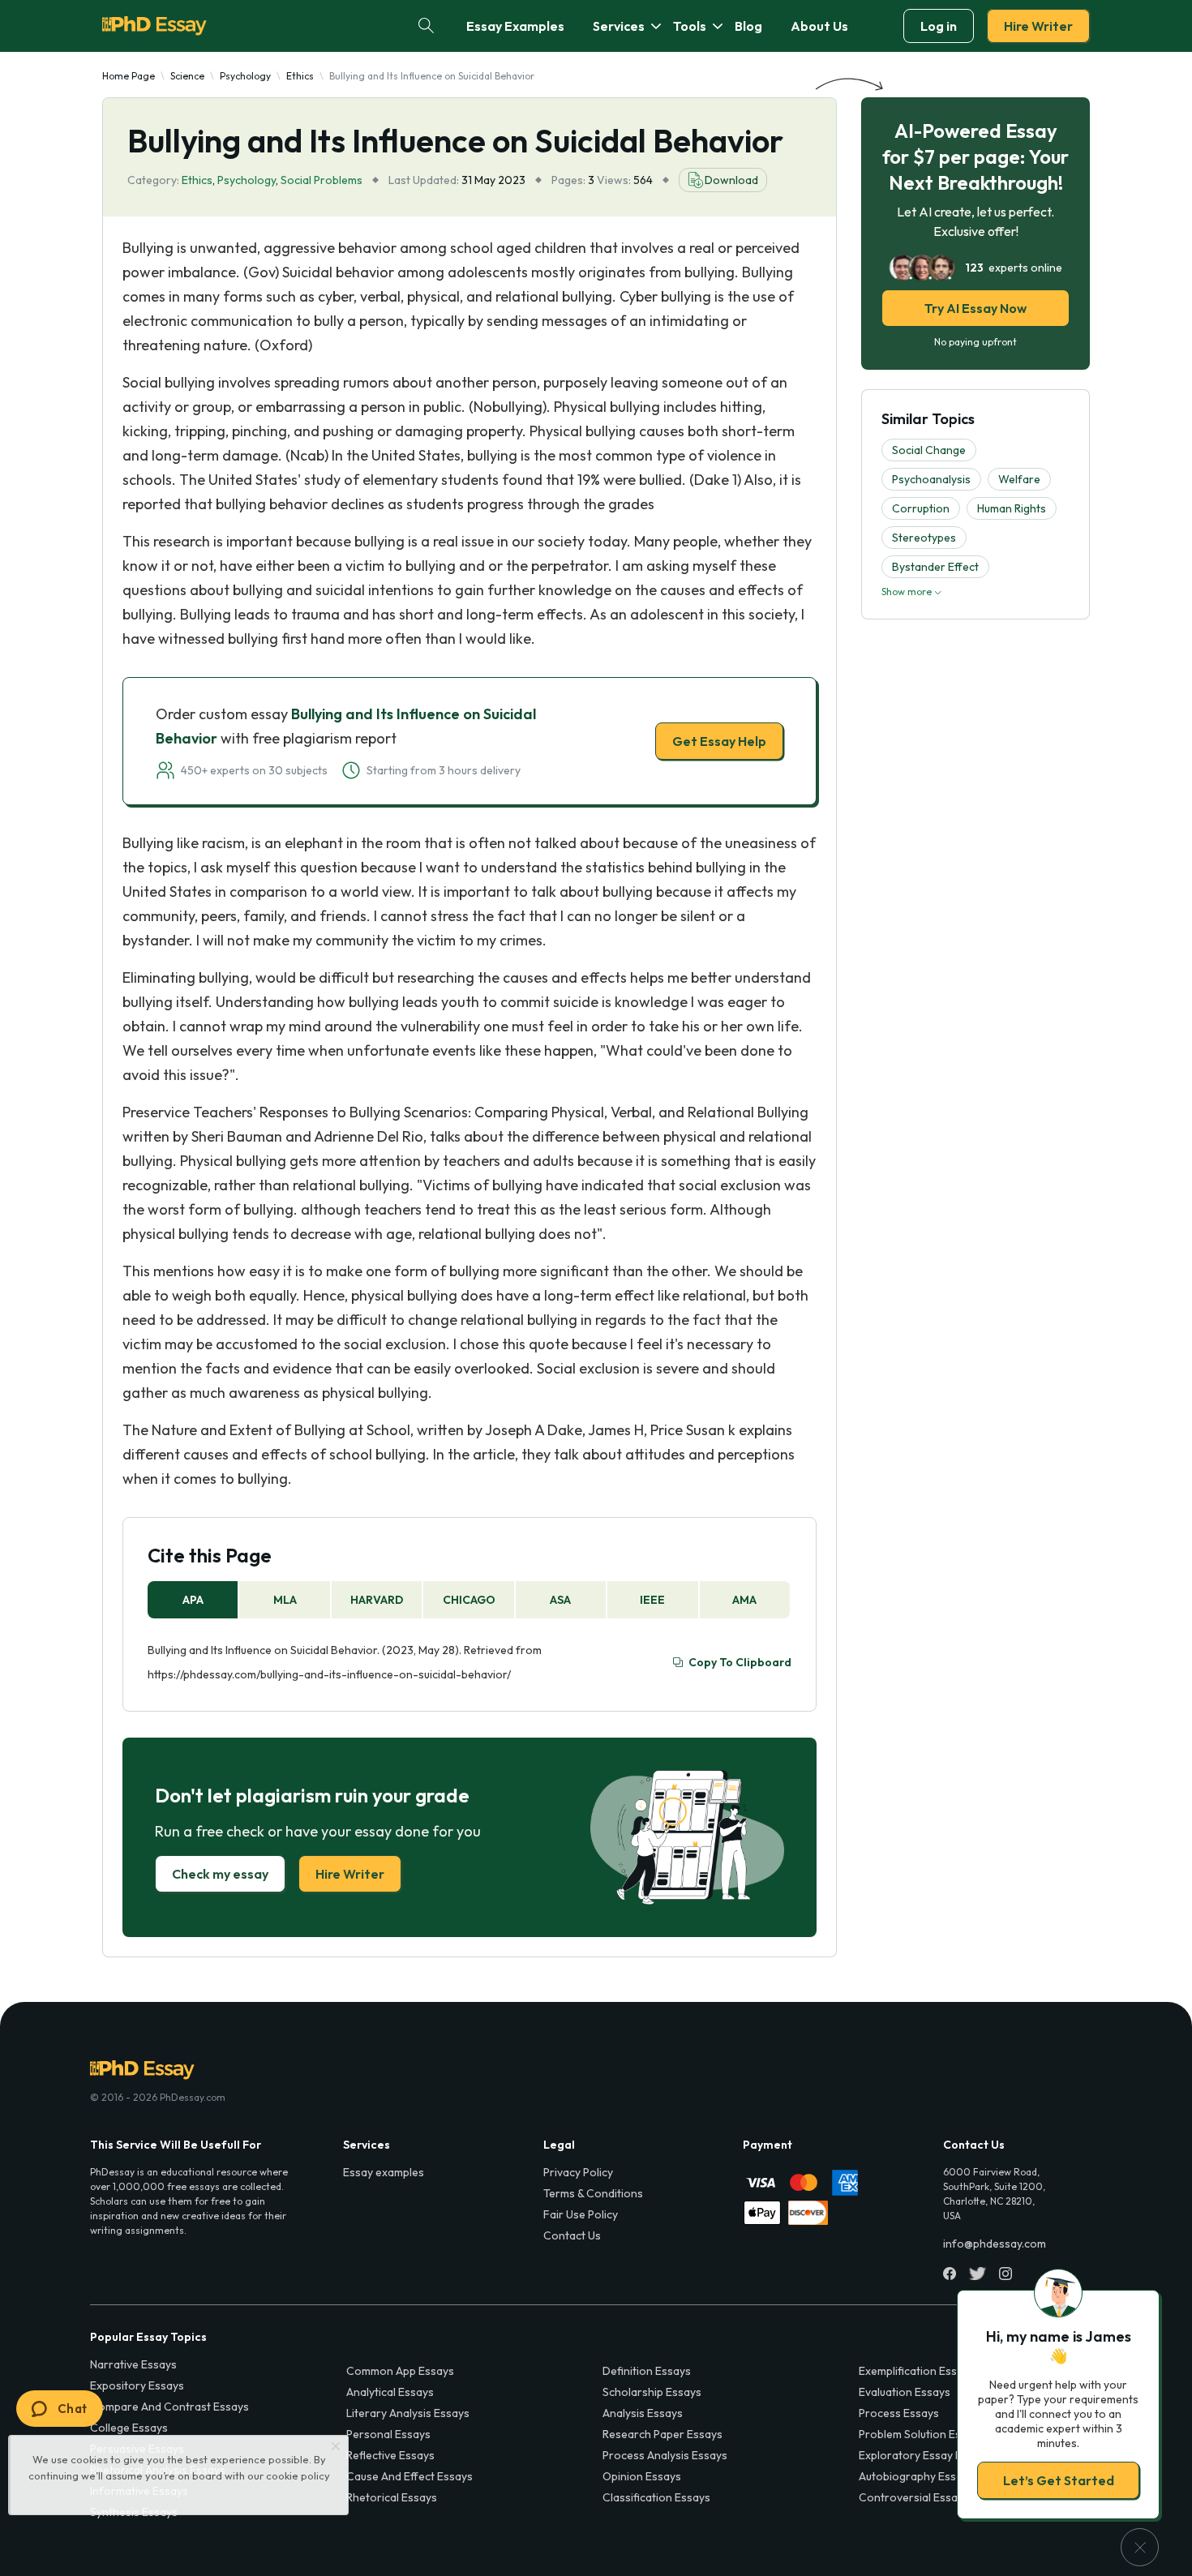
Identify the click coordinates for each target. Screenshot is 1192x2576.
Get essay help (363, 1402)
